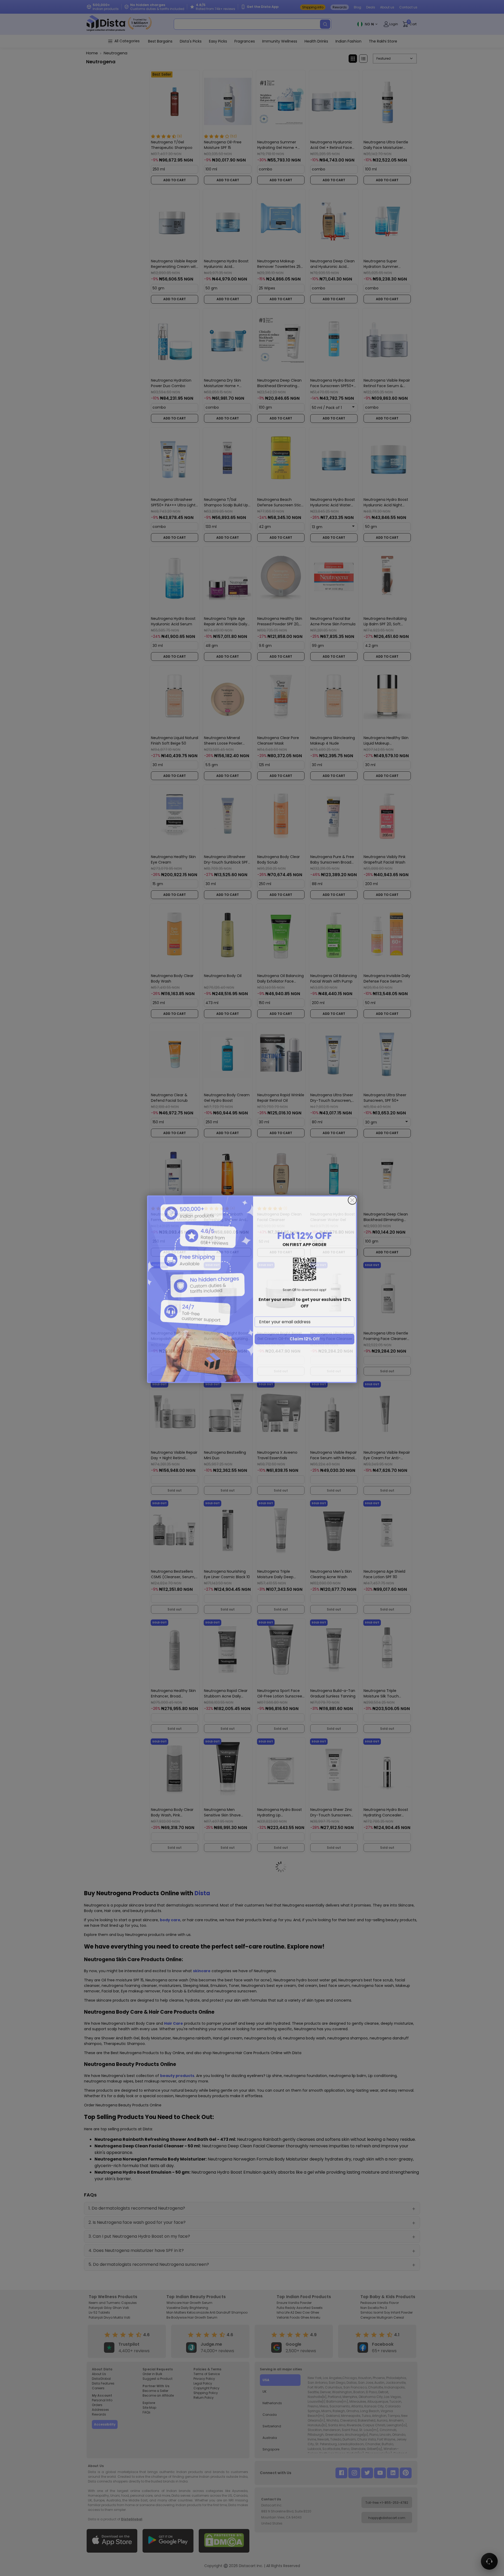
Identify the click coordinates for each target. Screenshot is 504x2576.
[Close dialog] (352, 1199)
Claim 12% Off (305, 1338)
